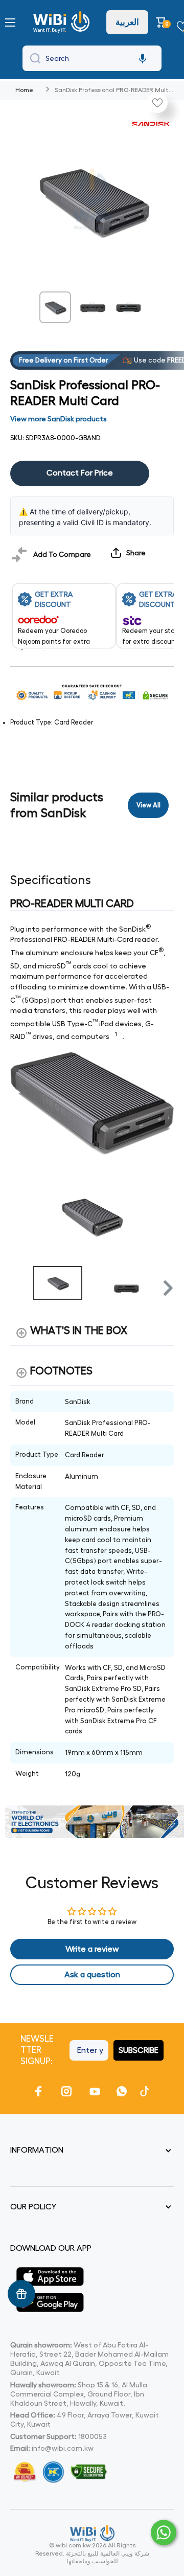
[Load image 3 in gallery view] (129, 307)
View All (148, 805)
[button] (162, 22)
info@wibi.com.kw (63, 2448)
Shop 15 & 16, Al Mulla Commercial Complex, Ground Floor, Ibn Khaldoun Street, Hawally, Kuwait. (79, 2394)
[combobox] (92, 58)
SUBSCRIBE (139, 2050)
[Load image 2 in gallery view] (92, 307)
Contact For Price (80, 473)
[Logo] (63, 22)
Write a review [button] (92, 1949)
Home (24, 90)
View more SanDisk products (59, 419)
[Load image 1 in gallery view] (55, 307)
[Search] (33, 58)
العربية (127, 22)
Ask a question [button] (92, 1975)
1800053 (93, 2436)
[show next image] (163, 1215)
